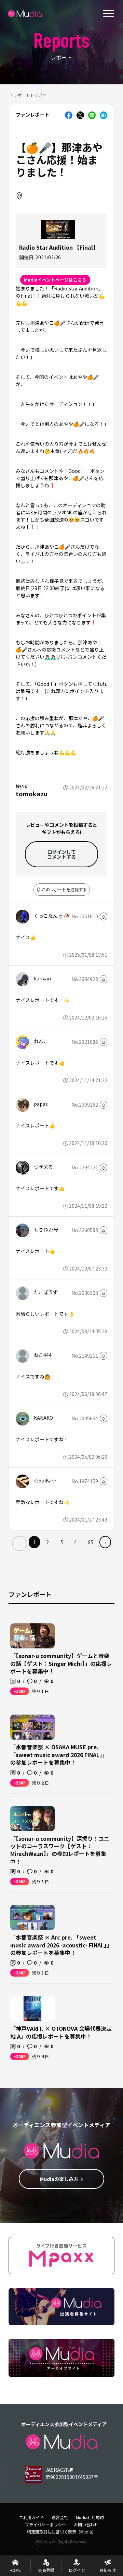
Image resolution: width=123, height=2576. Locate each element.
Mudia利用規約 (90, 2517)
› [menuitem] (105, 1542)
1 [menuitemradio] (35, 1542)
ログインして (61, 854)
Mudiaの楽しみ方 (59, 2179)
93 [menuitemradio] (91, 1542)
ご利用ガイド (31, 2517)
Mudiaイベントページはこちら (55, 280)
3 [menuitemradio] (62, 1542)
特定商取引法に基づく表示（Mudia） (61, 2532)
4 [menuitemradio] (75, 1542)
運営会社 (60, 2517)
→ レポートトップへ (28, 95)
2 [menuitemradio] (48, 1542)
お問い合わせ (86, 2524)
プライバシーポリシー (45, 2524)
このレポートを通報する (64, 889)
